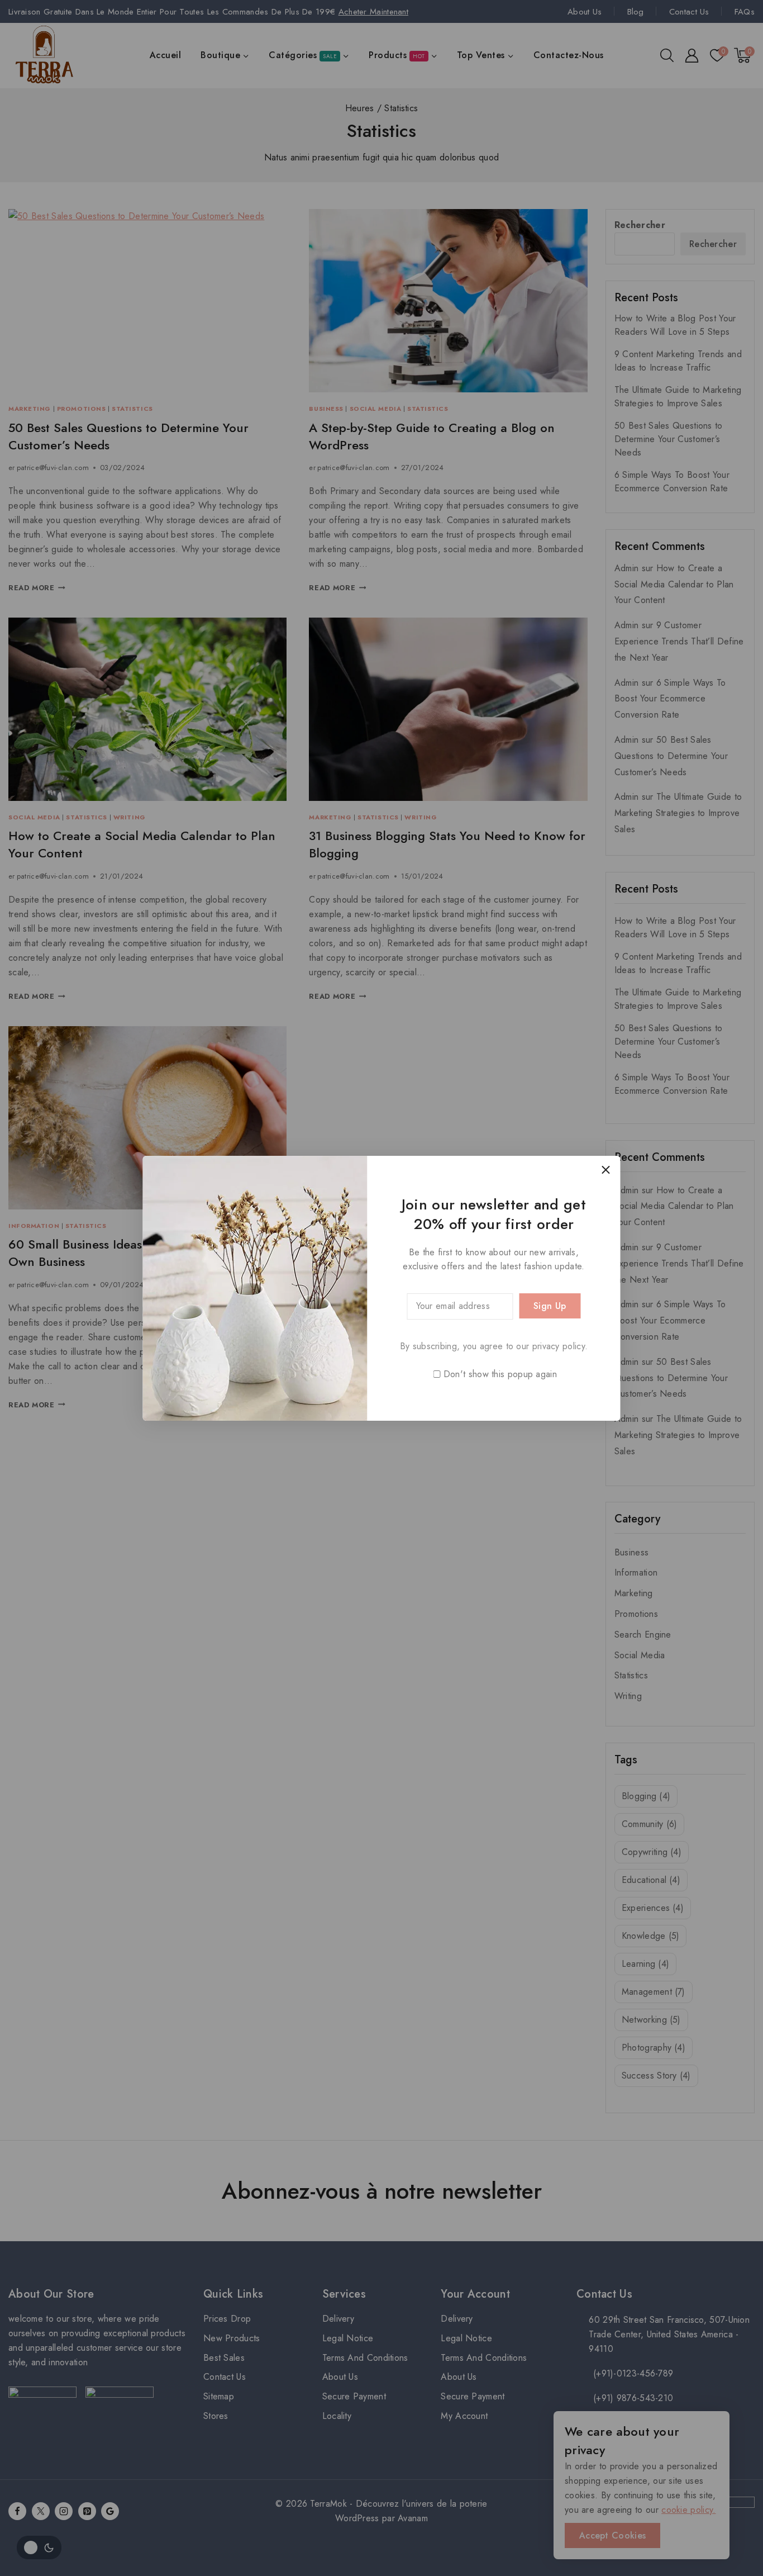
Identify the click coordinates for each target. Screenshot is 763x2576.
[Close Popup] (606, 1170)
